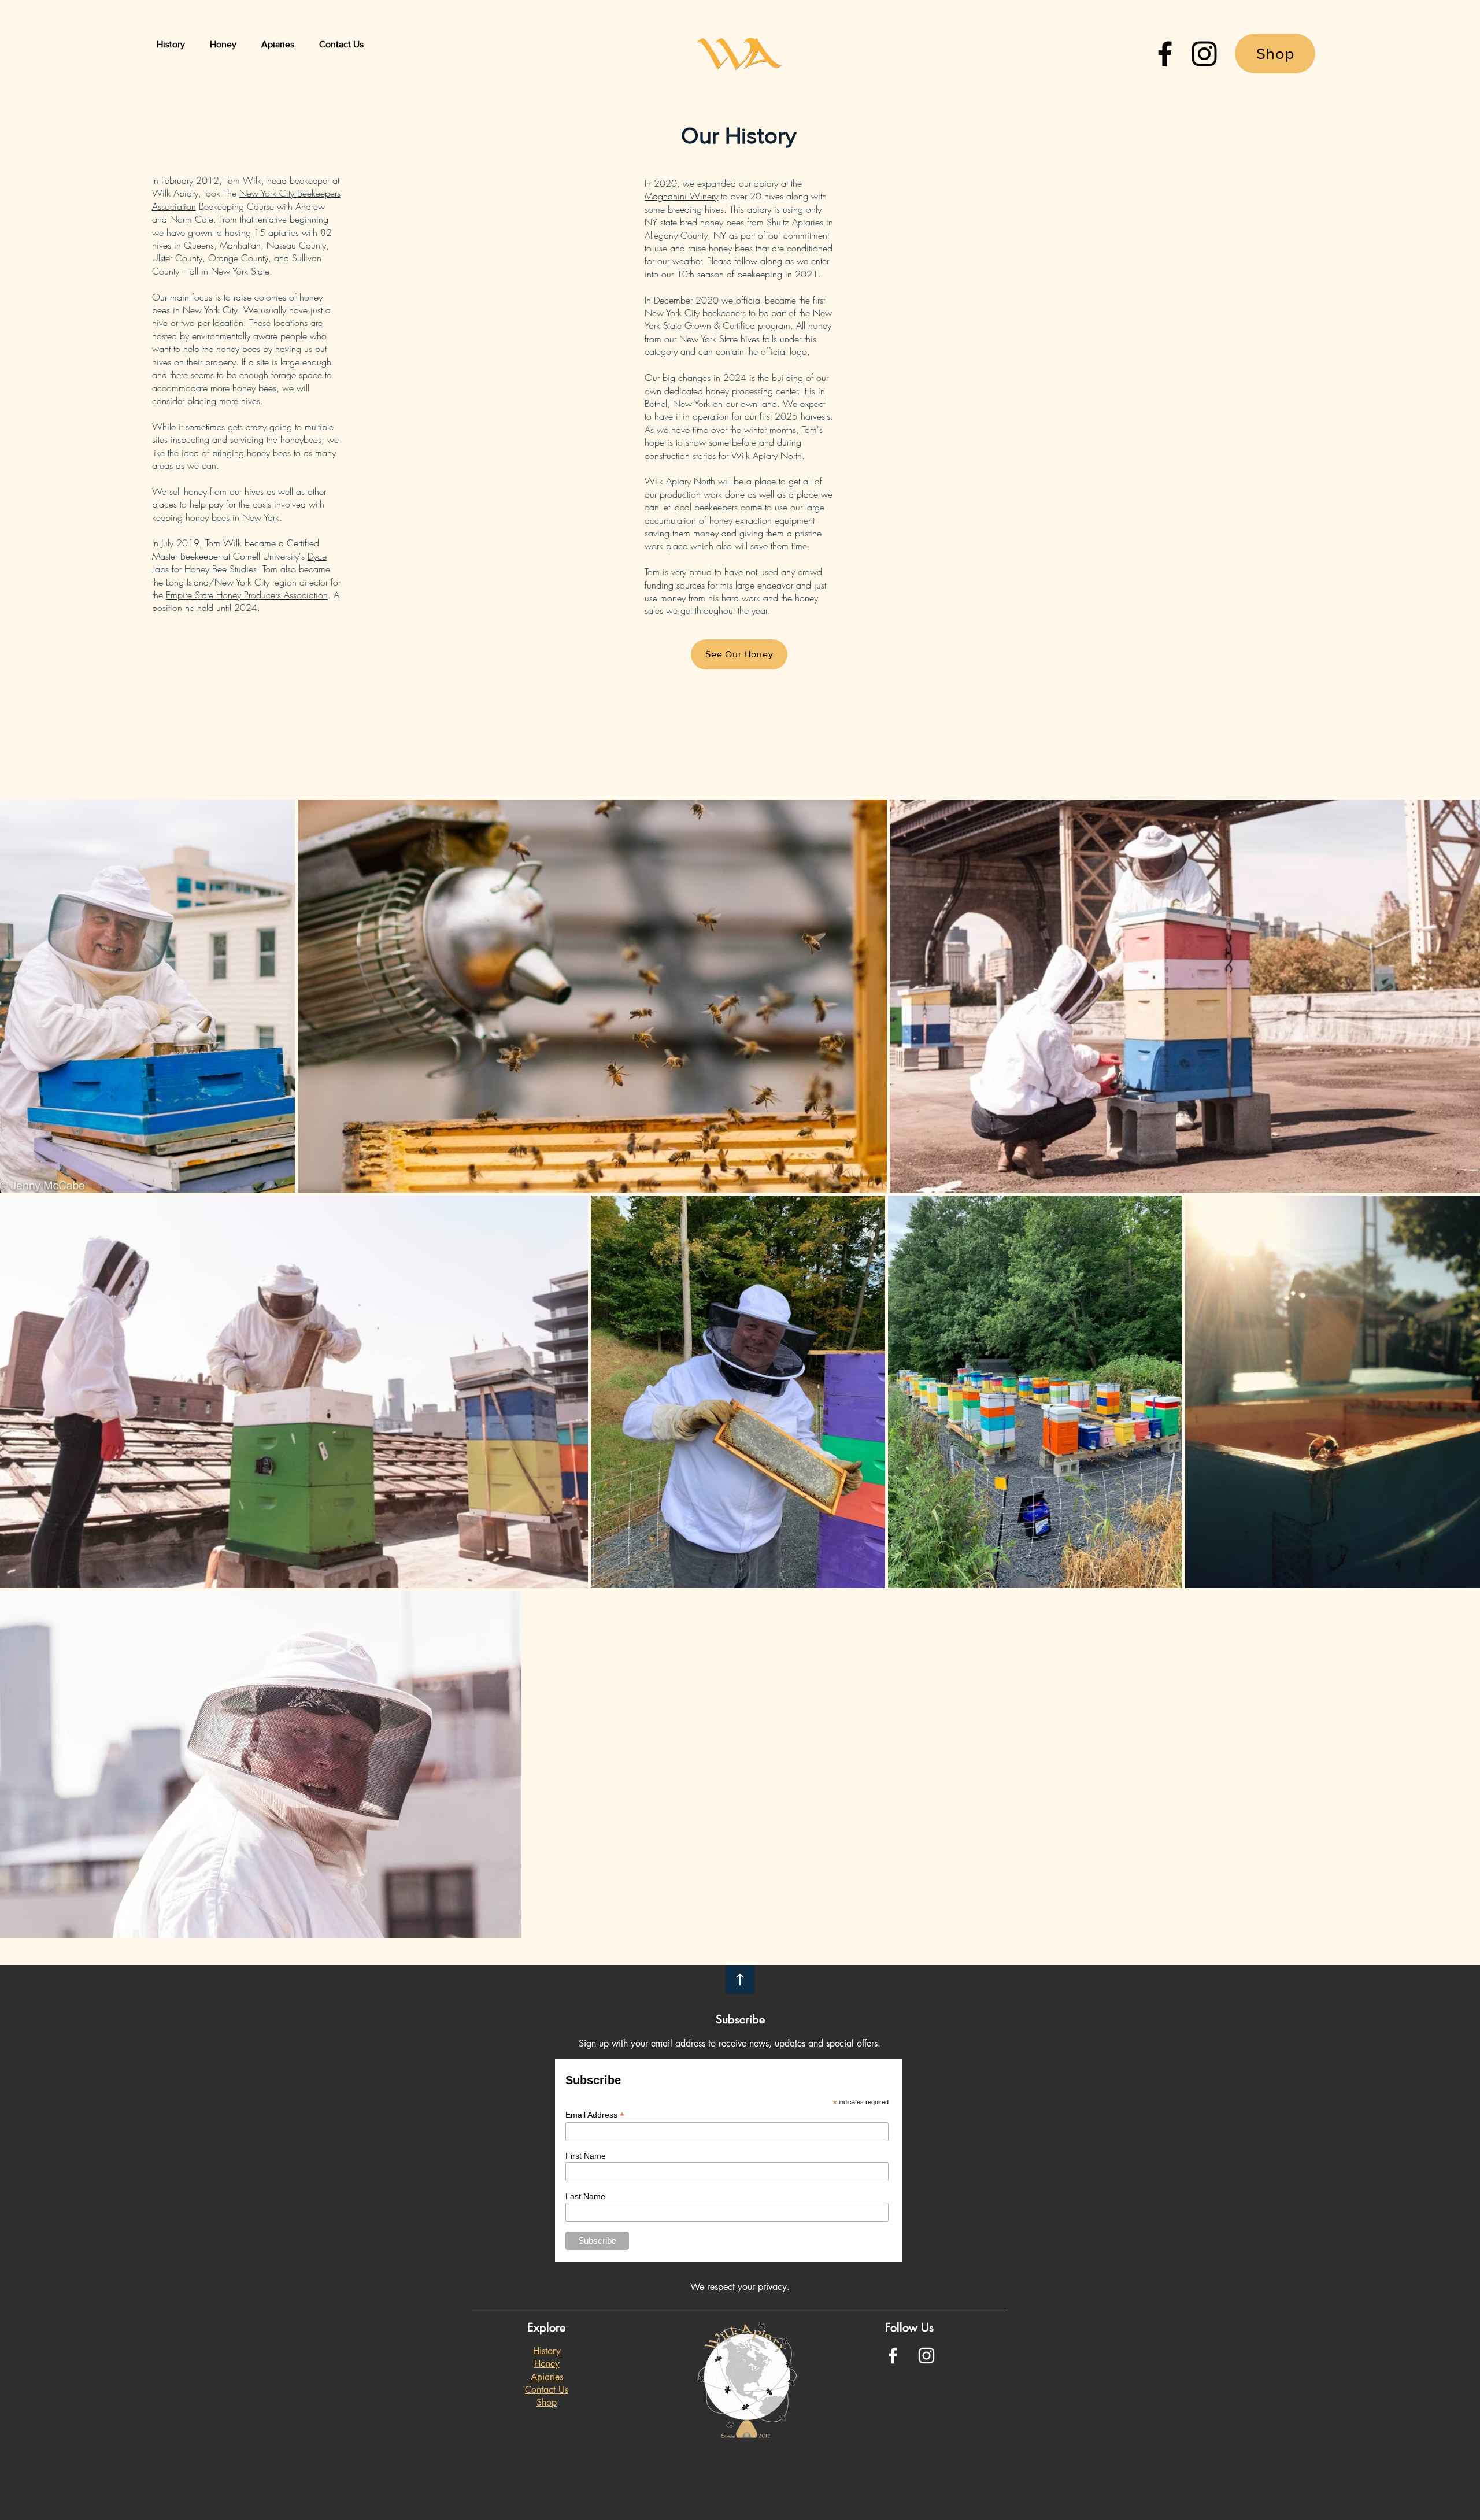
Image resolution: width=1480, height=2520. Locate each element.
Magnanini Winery (681, 196)
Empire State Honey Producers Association (247, 595)
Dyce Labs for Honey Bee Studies (239, 563)
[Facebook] (1165, 54)
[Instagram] (1204, 54)
